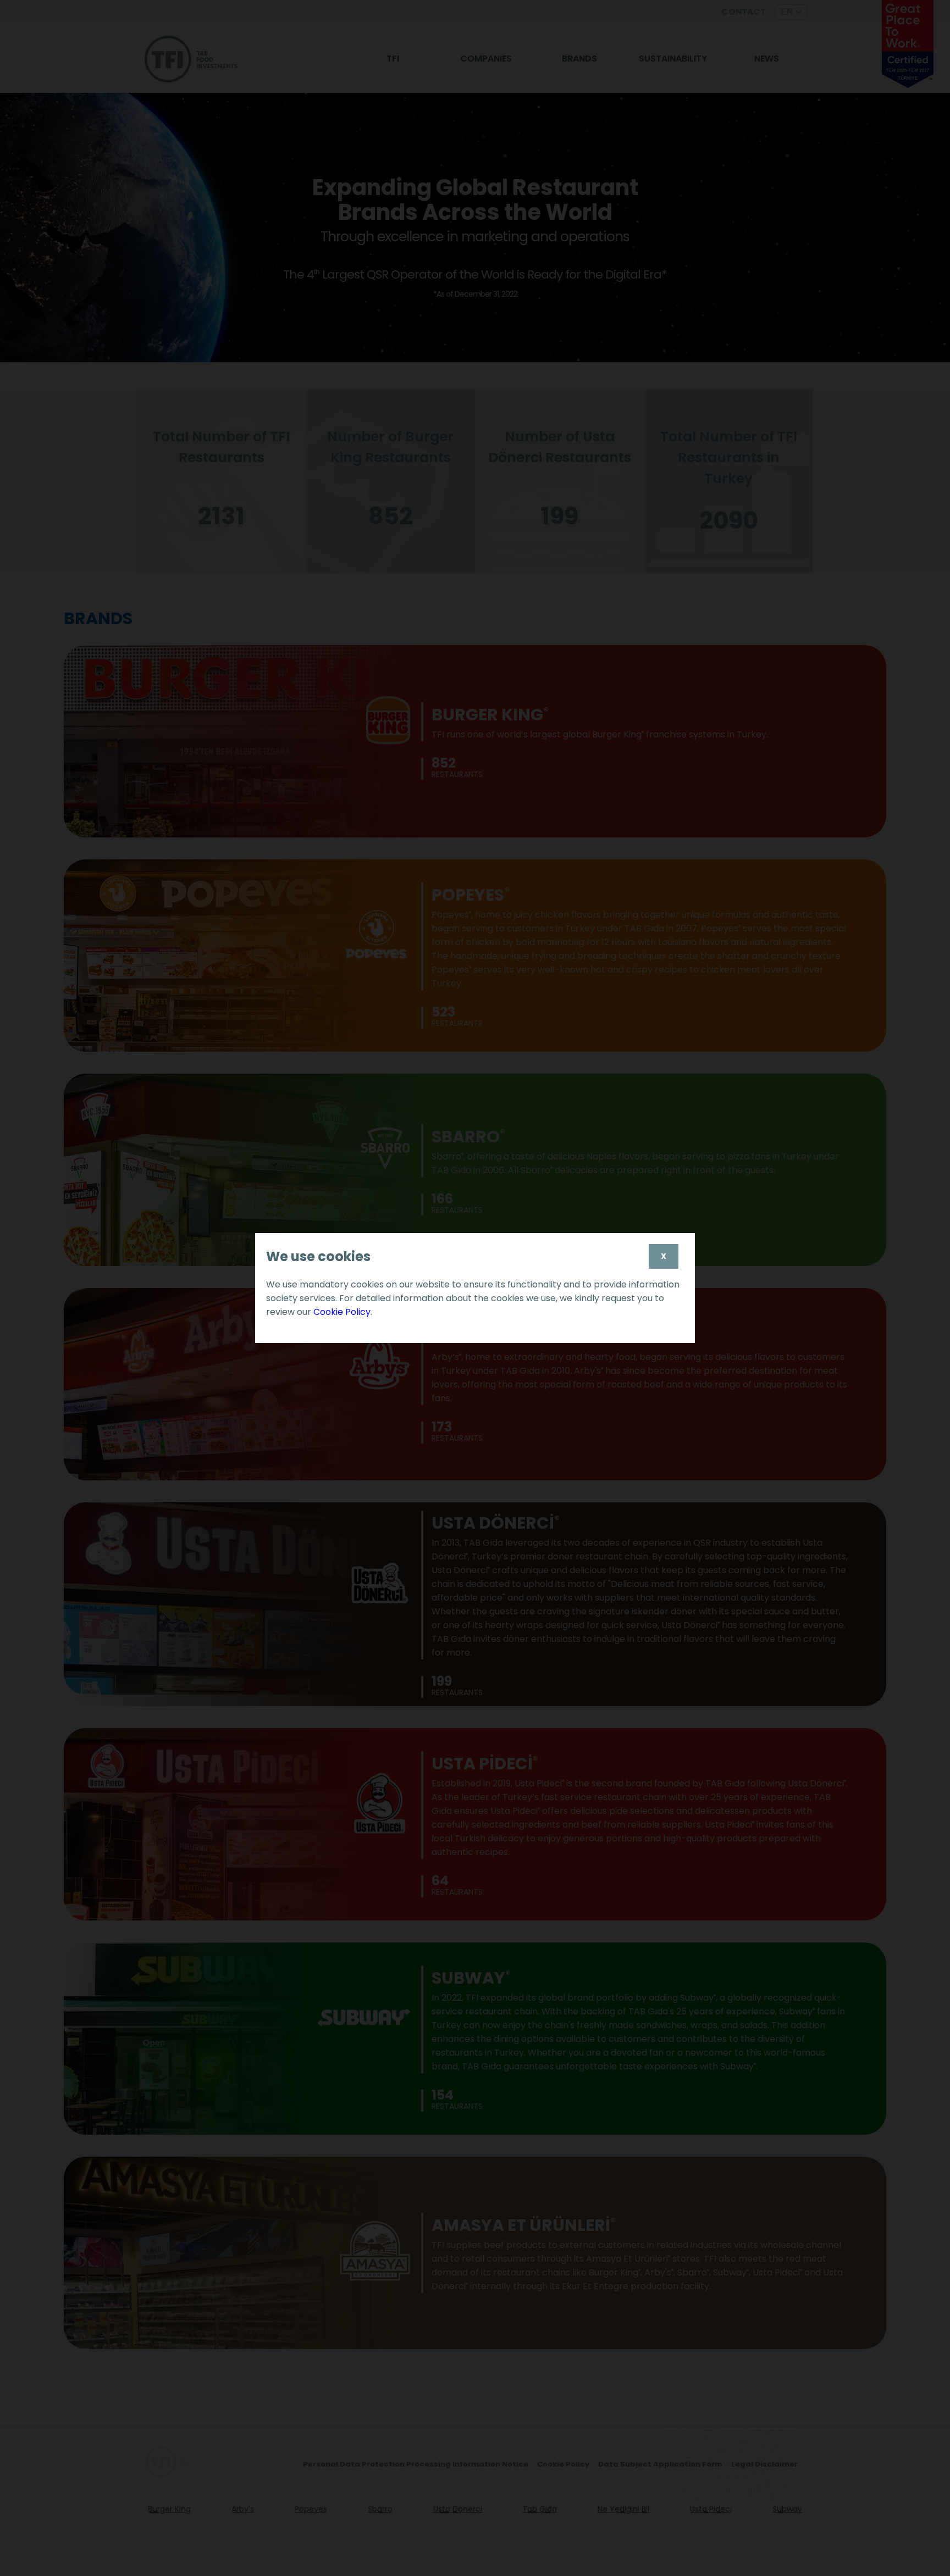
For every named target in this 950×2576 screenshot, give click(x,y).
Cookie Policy (342, 1312)
